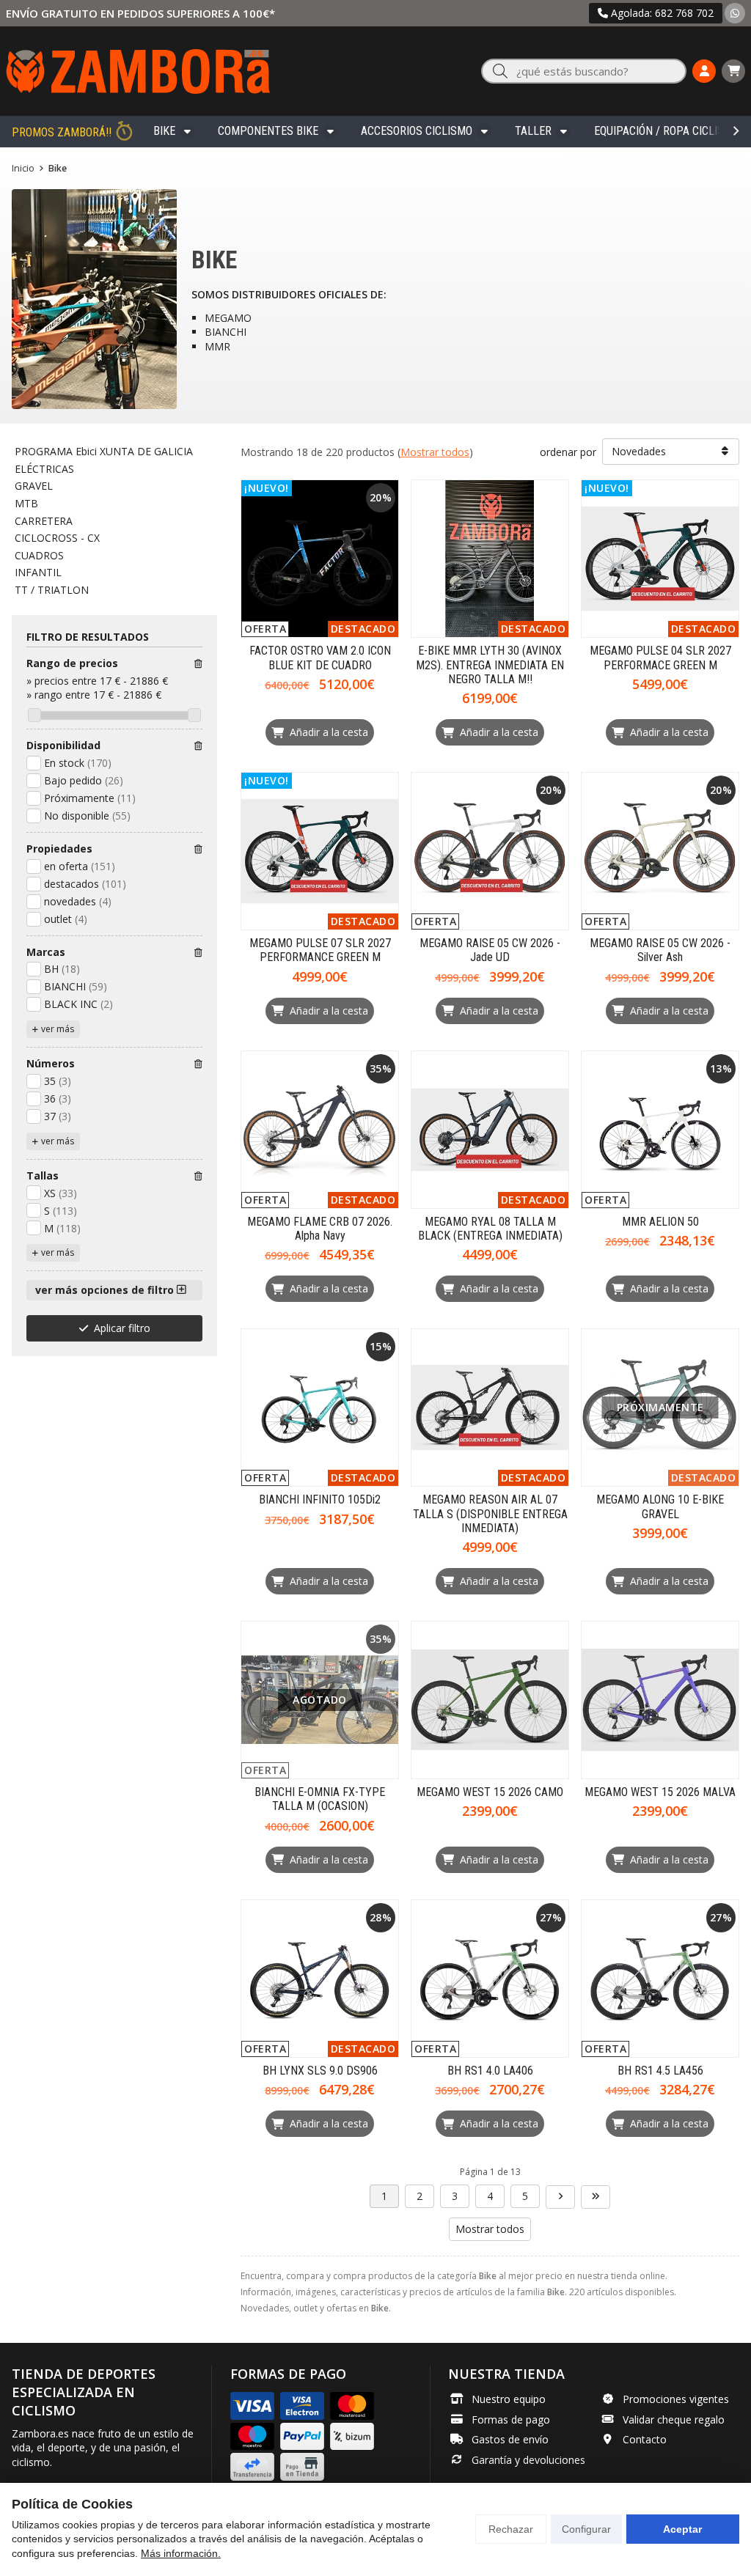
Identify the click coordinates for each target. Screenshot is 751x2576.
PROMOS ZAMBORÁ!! (62, 132)
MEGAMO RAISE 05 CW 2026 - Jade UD (490, 950)
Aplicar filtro (122, 1328)
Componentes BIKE (268, 131)
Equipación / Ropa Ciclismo (667, 131)
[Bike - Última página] (596, 2197)
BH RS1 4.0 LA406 (490, 2071)
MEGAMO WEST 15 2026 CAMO (490, 1792)
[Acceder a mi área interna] (704, 71)
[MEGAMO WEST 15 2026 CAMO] (490, 1700)
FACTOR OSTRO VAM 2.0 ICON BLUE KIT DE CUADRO (320, 658)
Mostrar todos (435, 452)
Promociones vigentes (676, 2399)
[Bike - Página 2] (560, 2197)
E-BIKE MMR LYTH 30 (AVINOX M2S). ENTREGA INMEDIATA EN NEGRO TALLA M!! (490, 665)
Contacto (645, 2439)
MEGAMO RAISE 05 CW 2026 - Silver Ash (660, 950)
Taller (533, 131)
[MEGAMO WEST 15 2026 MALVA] (660, 1700)
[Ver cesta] (733, 71)
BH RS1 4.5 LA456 (660, 2071)
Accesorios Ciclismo (417, 131)
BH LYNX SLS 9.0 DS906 (320, 2071)
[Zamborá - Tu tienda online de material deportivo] (138, 71)
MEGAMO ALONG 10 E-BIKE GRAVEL (660, 1506)
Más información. (181, 2553)
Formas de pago (511, 2419)
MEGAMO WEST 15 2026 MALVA (660, 1792)
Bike (164, 131)
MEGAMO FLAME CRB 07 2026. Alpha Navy (320, 1229)
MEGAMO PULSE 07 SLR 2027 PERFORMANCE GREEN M (320, 950)
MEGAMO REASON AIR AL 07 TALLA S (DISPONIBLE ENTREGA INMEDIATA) (490, 1513)
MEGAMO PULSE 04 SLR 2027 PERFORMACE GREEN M (660, 658)
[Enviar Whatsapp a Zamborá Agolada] (735, 13)
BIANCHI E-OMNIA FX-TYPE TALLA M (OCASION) (320, 1799)
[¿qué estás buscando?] (584, 71)
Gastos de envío (510, 2439)
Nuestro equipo (509, 2399)
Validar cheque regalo (674, 2419)
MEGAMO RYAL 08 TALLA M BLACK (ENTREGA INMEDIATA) (490, 1229)
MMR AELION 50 (660, 1222)
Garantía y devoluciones (528, 2460)
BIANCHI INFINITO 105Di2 (320, 1499)
